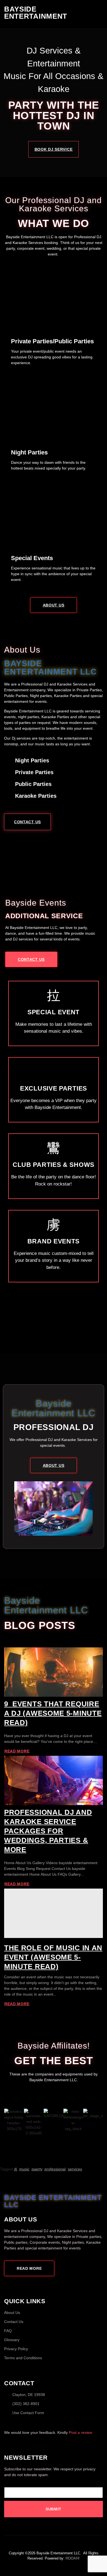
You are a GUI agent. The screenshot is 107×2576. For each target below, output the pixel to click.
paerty (37, 2169)
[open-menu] (101, 13)
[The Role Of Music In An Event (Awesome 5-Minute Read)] (54, 1913)
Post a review (81, 2432)
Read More (17, 1751)
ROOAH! (73, 2558)
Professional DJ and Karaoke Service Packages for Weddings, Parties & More (48, 1831)
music (24, 2169)
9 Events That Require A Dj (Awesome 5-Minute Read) (53, 1713)
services (75, 2169)
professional (55, 2169)
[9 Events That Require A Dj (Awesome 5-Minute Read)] (54, 1672)
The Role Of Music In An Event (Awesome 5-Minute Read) (53, 1957)
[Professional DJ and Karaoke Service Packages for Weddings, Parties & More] (54, 1780)
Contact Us (27, 822)
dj (16, 2169)
